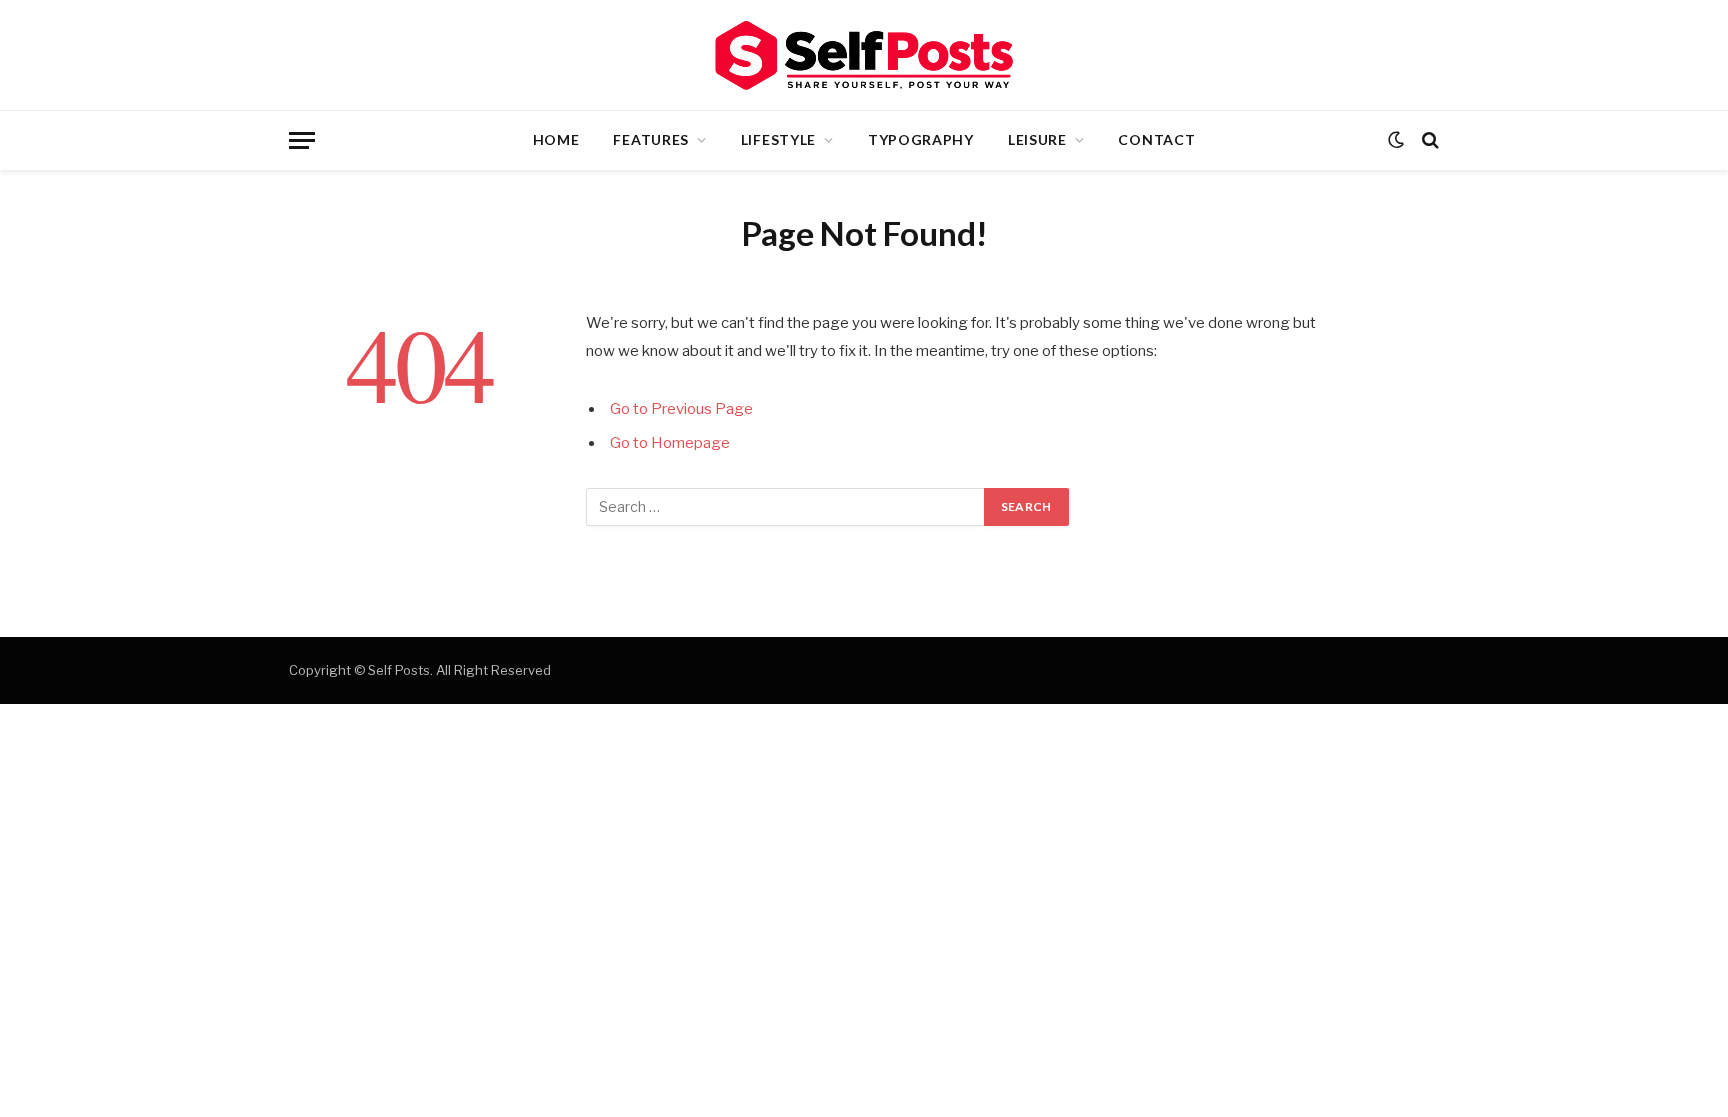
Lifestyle (778, 139)
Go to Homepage (670, 443)
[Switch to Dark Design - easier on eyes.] (1396, 140)
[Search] (1428, 140)
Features (651, 139)
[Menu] (302, 140)
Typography (921, 139)
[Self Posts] (864, 55)
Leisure (1037, 139)
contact (1156, 139)
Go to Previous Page (681, 409)
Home (556, 139)
